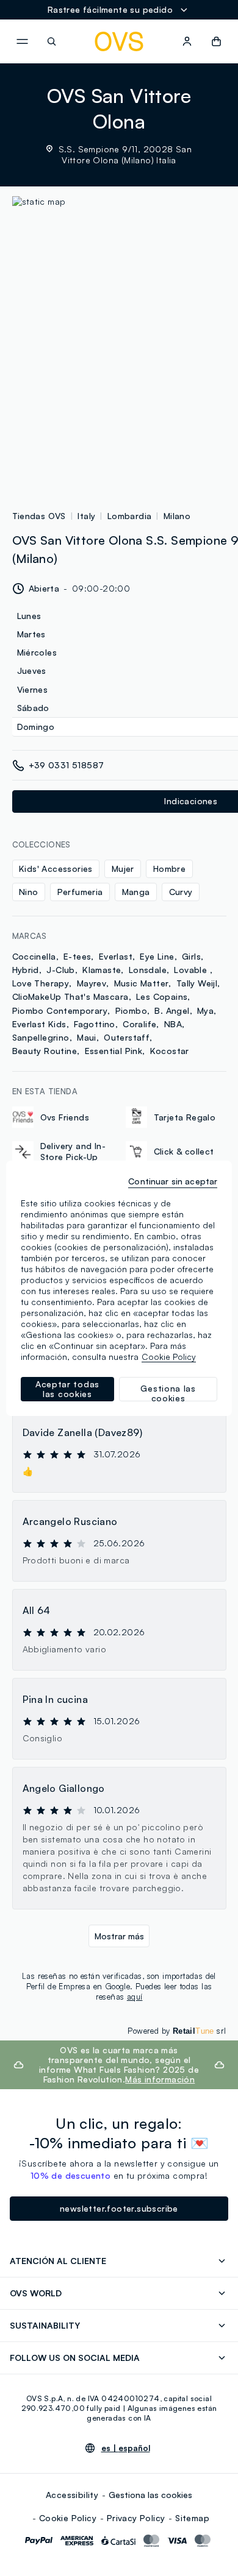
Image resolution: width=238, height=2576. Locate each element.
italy (86, 516)
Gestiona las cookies (150, 2495)
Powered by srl (177, 2031)
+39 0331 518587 (67, 765)
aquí (135, 1997)
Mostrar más (119, 1936)
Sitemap (192, 2518)
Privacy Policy (136, 2518)
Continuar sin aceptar (173, 1181)
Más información (160, 2079)
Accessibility (72, 2495)
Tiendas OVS (39, 516)
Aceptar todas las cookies (67, 1389)
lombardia (130, 516)
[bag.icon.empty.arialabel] (216, 41)
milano (177, 516)
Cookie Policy (68, 2518)
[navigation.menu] (22, 41)
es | (126, 2448)
